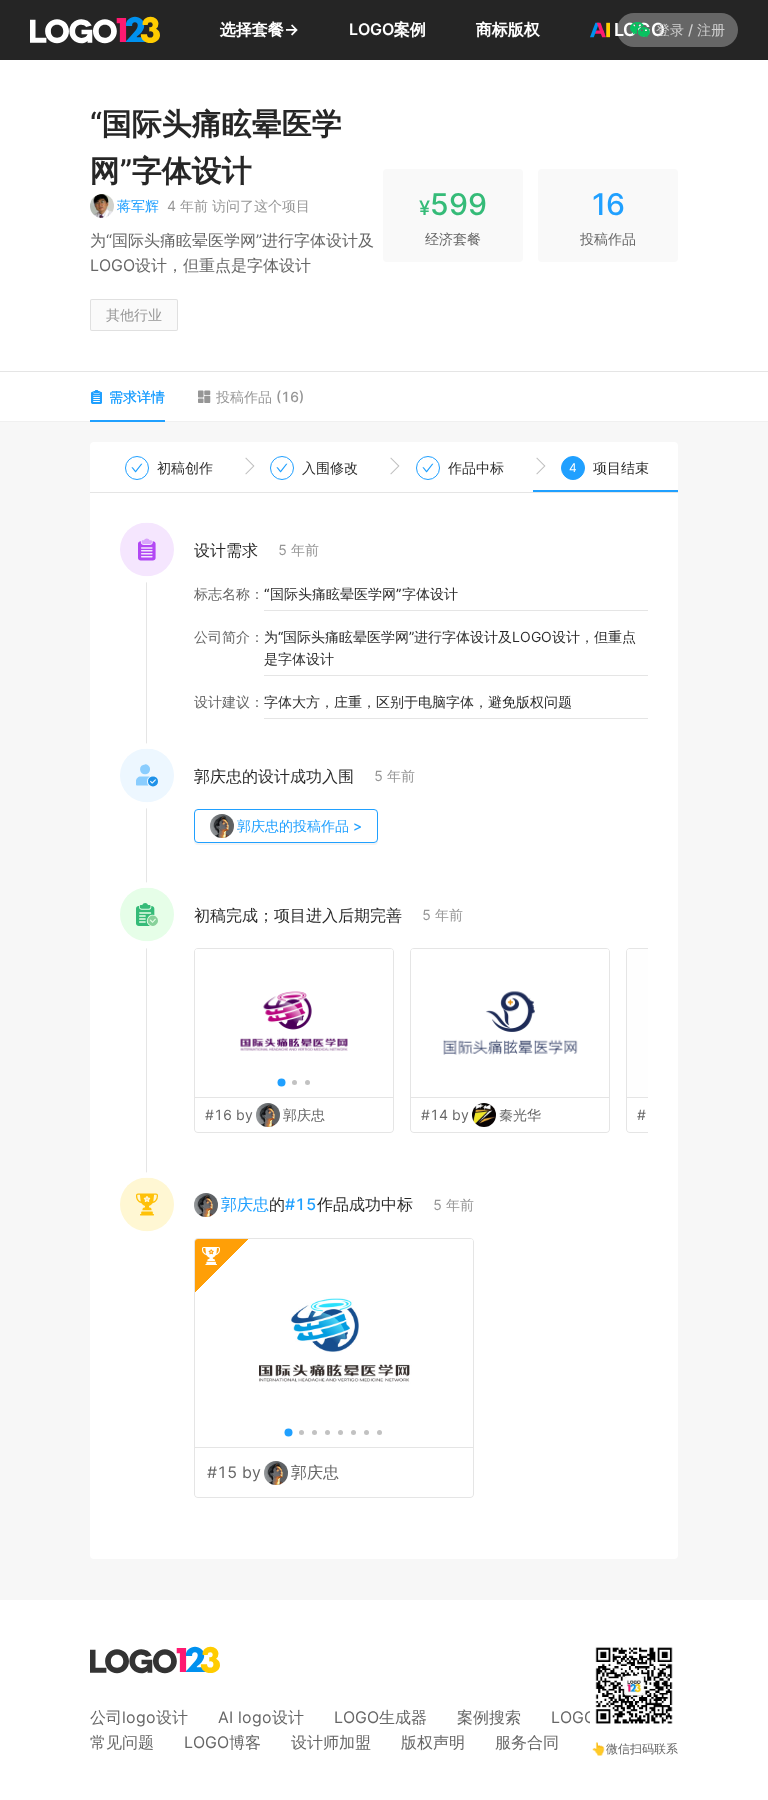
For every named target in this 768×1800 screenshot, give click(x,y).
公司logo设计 (139, 1717)
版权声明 (433, 1742)
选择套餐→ (259, 29)
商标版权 (508, 29)
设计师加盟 (331, 1742)
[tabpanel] (384, 1001)
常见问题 (122, 1742)
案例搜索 (489, 1717)
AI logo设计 (261, 1717)
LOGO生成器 (380, 1717)
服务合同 (527, 1742)
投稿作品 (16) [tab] (260, 396)
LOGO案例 (387, 29)
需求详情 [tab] (137, 396)
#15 (301, 1204)
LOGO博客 (222, 1742)
